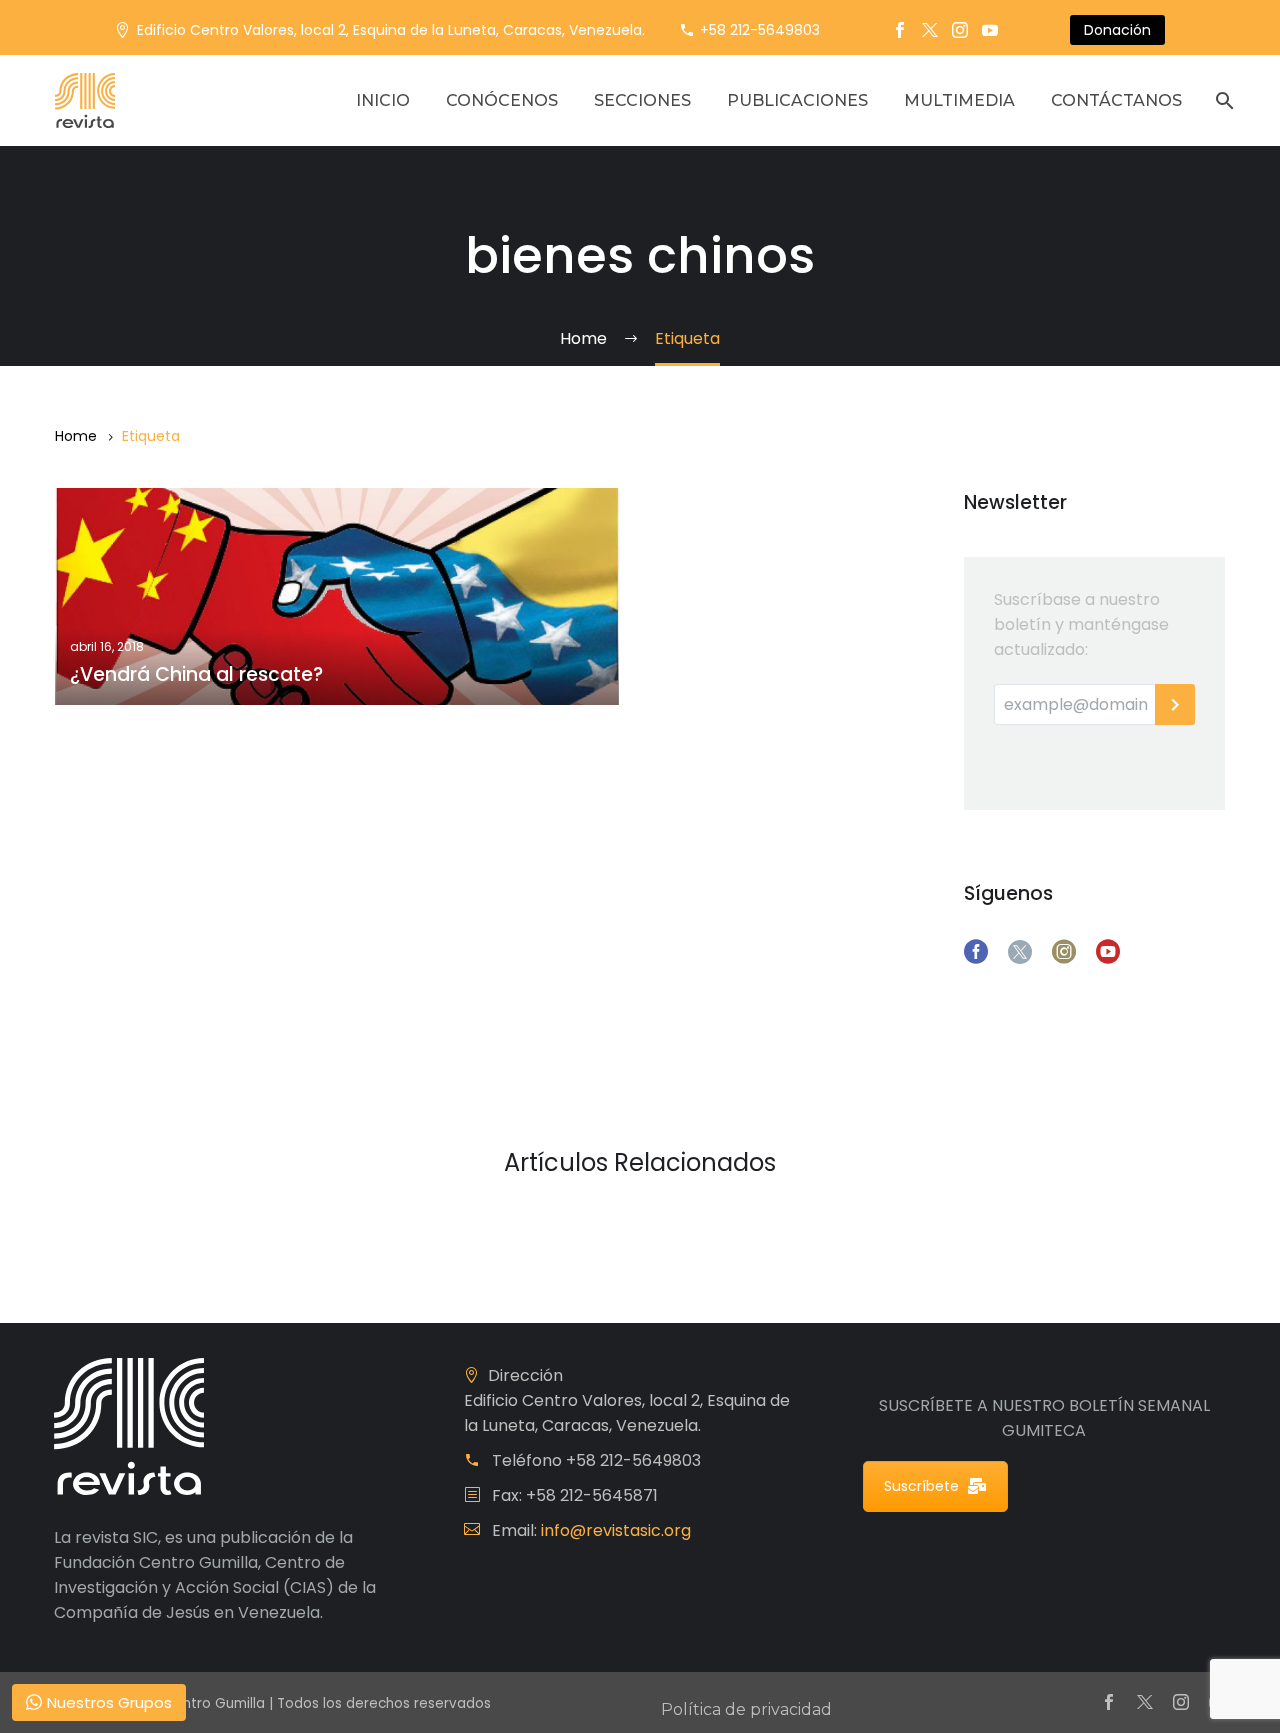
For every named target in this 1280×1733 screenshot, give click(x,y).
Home (76, 436)
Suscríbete (921, 1486)
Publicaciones (797, 100)
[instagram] (1064, 952)
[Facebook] (900, 30)
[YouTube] (990, 30)
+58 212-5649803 (760, 30)
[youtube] (1108, 952)
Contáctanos (1116, 100)
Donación (1117, 30)
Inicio (383, 100)
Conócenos (502, 100)
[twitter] (1020, 952)
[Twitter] (930, 30)
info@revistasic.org (616, 1530)
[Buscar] (1222, 100)
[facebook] (976, 952)
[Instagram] (960, 30)
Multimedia (959, 100)
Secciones (642, 100)
